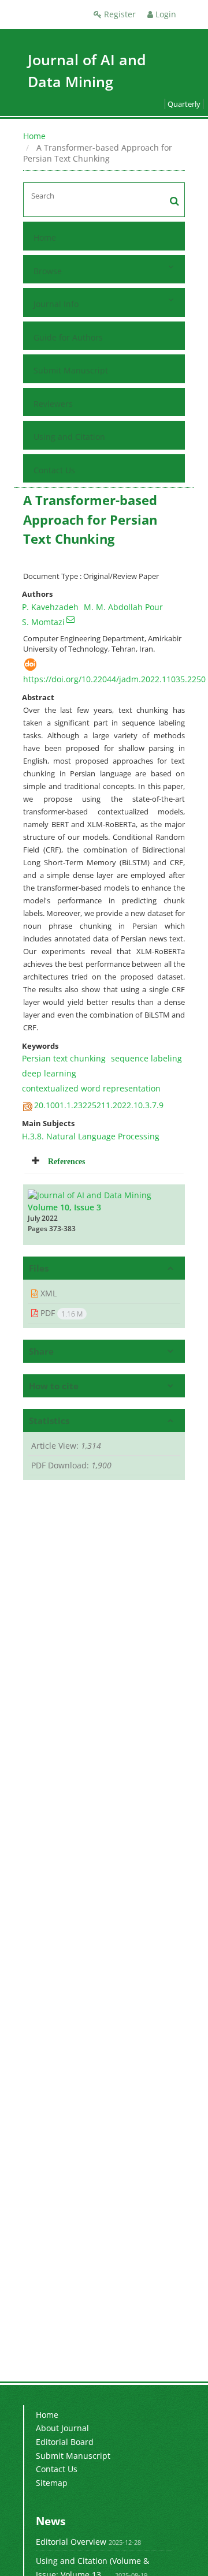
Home (34, 136)
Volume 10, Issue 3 (64, 1207)
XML (47, 1293)
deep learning (49, 1073)
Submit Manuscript (71, 370)
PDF (60, 1313)
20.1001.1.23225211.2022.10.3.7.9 (99, 1105)
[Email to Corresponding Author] (70, 619)
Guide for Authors (68, 337)
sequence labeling (146, 1058)
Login (165, 14)
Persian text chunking (64, 1058)
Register (119, 14)
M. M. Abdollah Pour (123, 607)
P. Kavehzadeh (50, 607)
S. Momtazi (43, 622)
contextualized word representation (91, 1088)
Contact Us (54, 470)
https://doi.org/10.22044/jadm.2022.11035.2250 (114, 679)
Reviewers (53, 404)
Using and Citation (69, 437)
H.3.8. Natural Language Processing (91, 1136)
